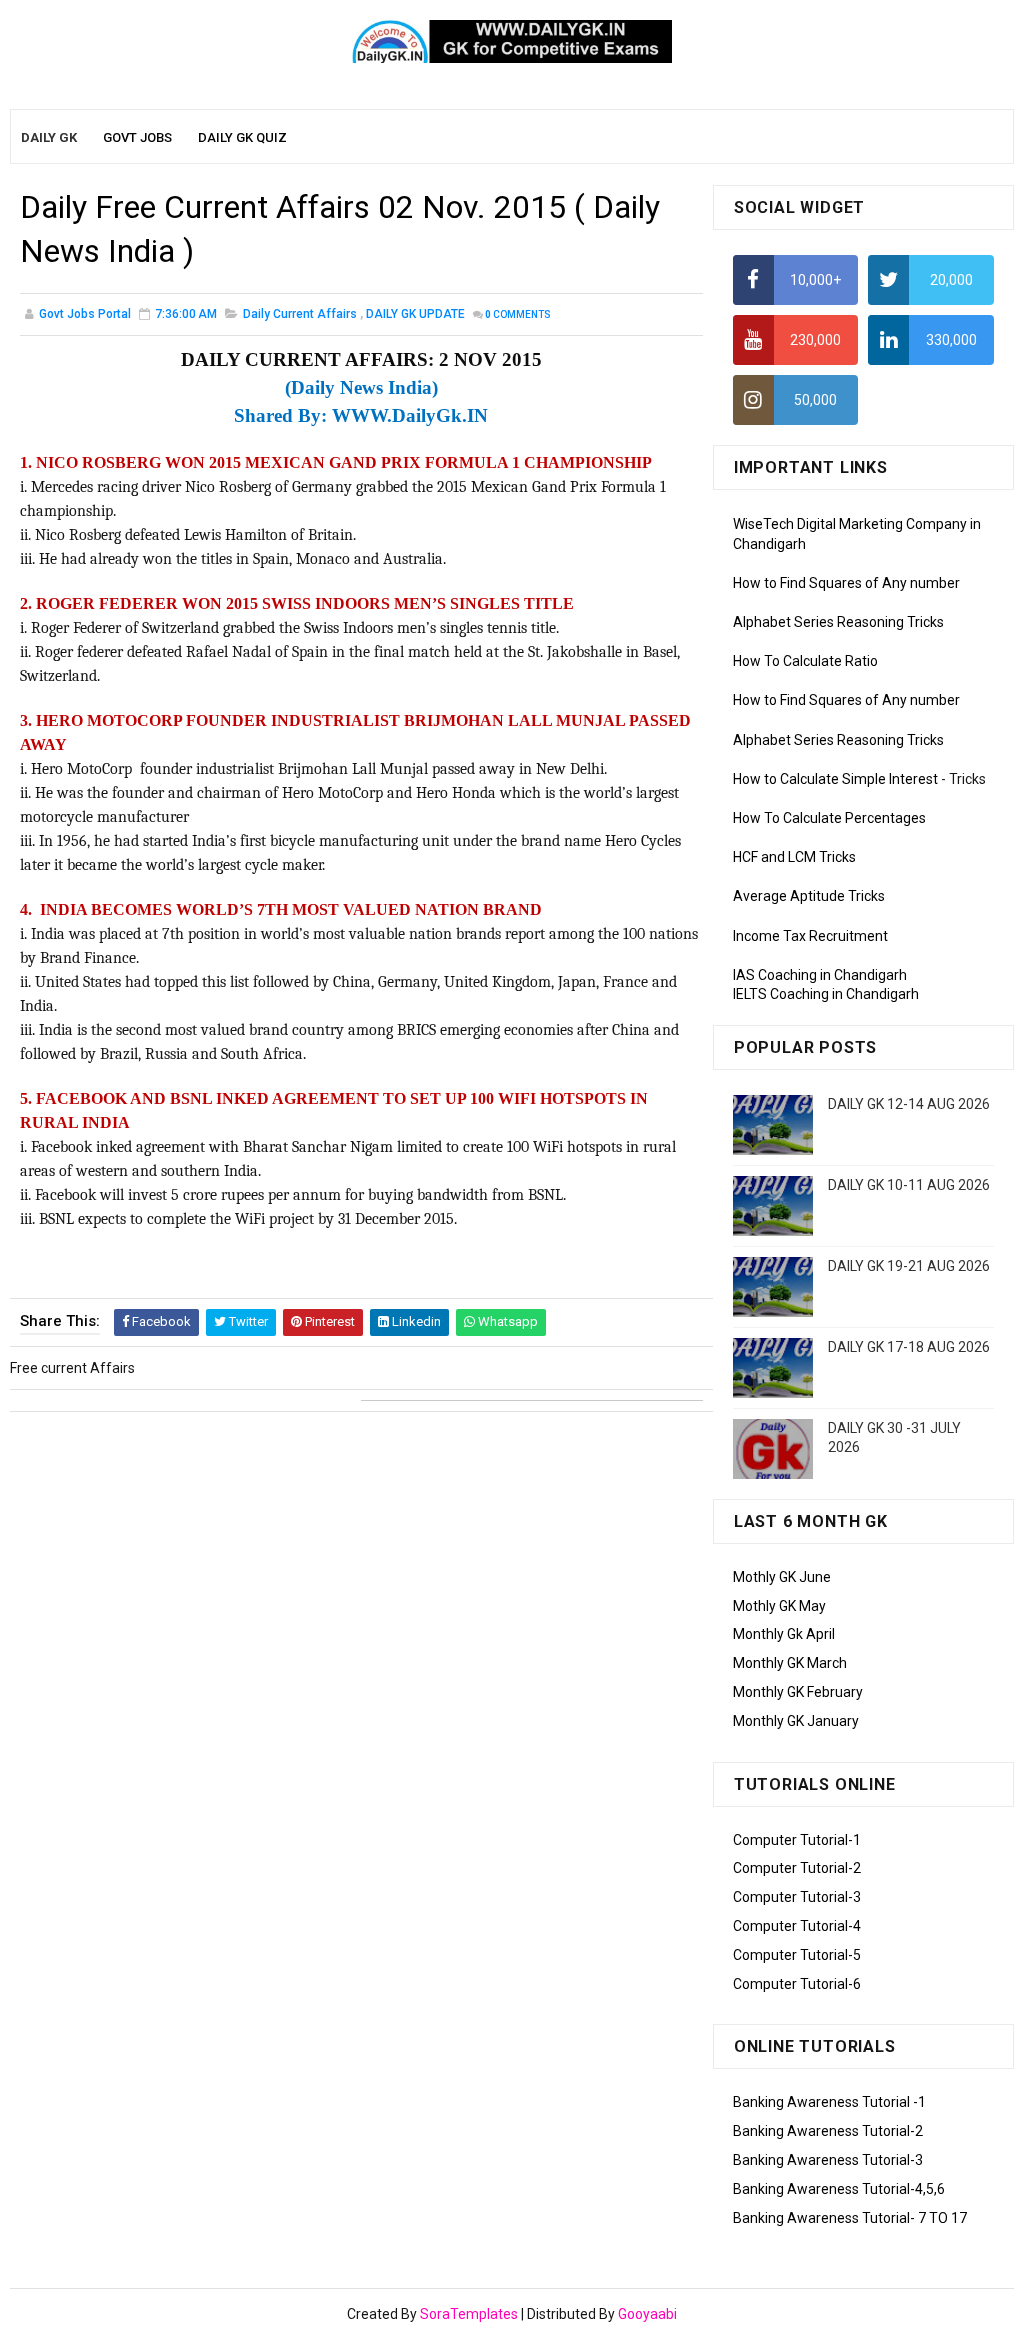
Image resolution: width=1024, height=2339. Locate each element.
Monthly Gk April (784, 1634)
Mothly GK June (782, 1577)
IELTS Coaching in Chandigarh (826, 994)
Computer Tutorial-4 (797, 1926)
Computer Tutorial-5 (797, 1955)
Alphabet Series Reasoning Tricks (838, 622)
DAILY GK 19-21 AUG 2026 (909, 1266)
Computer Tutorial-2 (797, 1868)
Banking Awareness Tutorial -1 (829, 2102)
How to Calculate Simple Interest (835, 779)
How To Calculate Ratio (805, 661)
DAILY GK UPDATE (415, 314)
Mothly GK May (779, 1606)
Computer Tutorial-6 (797, 1984)
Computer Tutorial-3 (797, 1897)
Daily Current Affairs (300, 314)
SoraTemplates (469, 2314)
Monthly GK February (798, 1692)
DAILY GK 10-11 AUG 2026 (909, 1185)
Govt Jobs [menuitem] (137, 137)
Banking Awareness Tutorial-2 (828, 2131)
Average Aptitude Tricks (809, 896)
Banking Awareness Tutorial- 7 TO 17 (850, 2218)
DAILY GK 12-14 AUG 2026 (909, 1104)
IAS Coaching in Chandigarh (820, 975)
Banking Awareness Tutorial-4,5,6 (839, 2189)
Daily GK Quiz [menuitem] (242, 137)
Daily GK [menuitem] (49, 137)
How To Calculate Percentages (829, 818)
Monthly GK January (796, 1721)
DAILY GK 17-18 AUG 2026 (909, 1347)
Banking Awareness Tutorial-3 (828, 2160)
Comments (518, 314)
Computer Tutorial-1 (797, 1840)
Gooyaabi (647, 2314)
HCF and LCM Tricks (794, 857)
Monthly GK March (790, 1663)
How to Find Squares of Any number (846, 583)
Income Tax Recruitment (810, 936)
